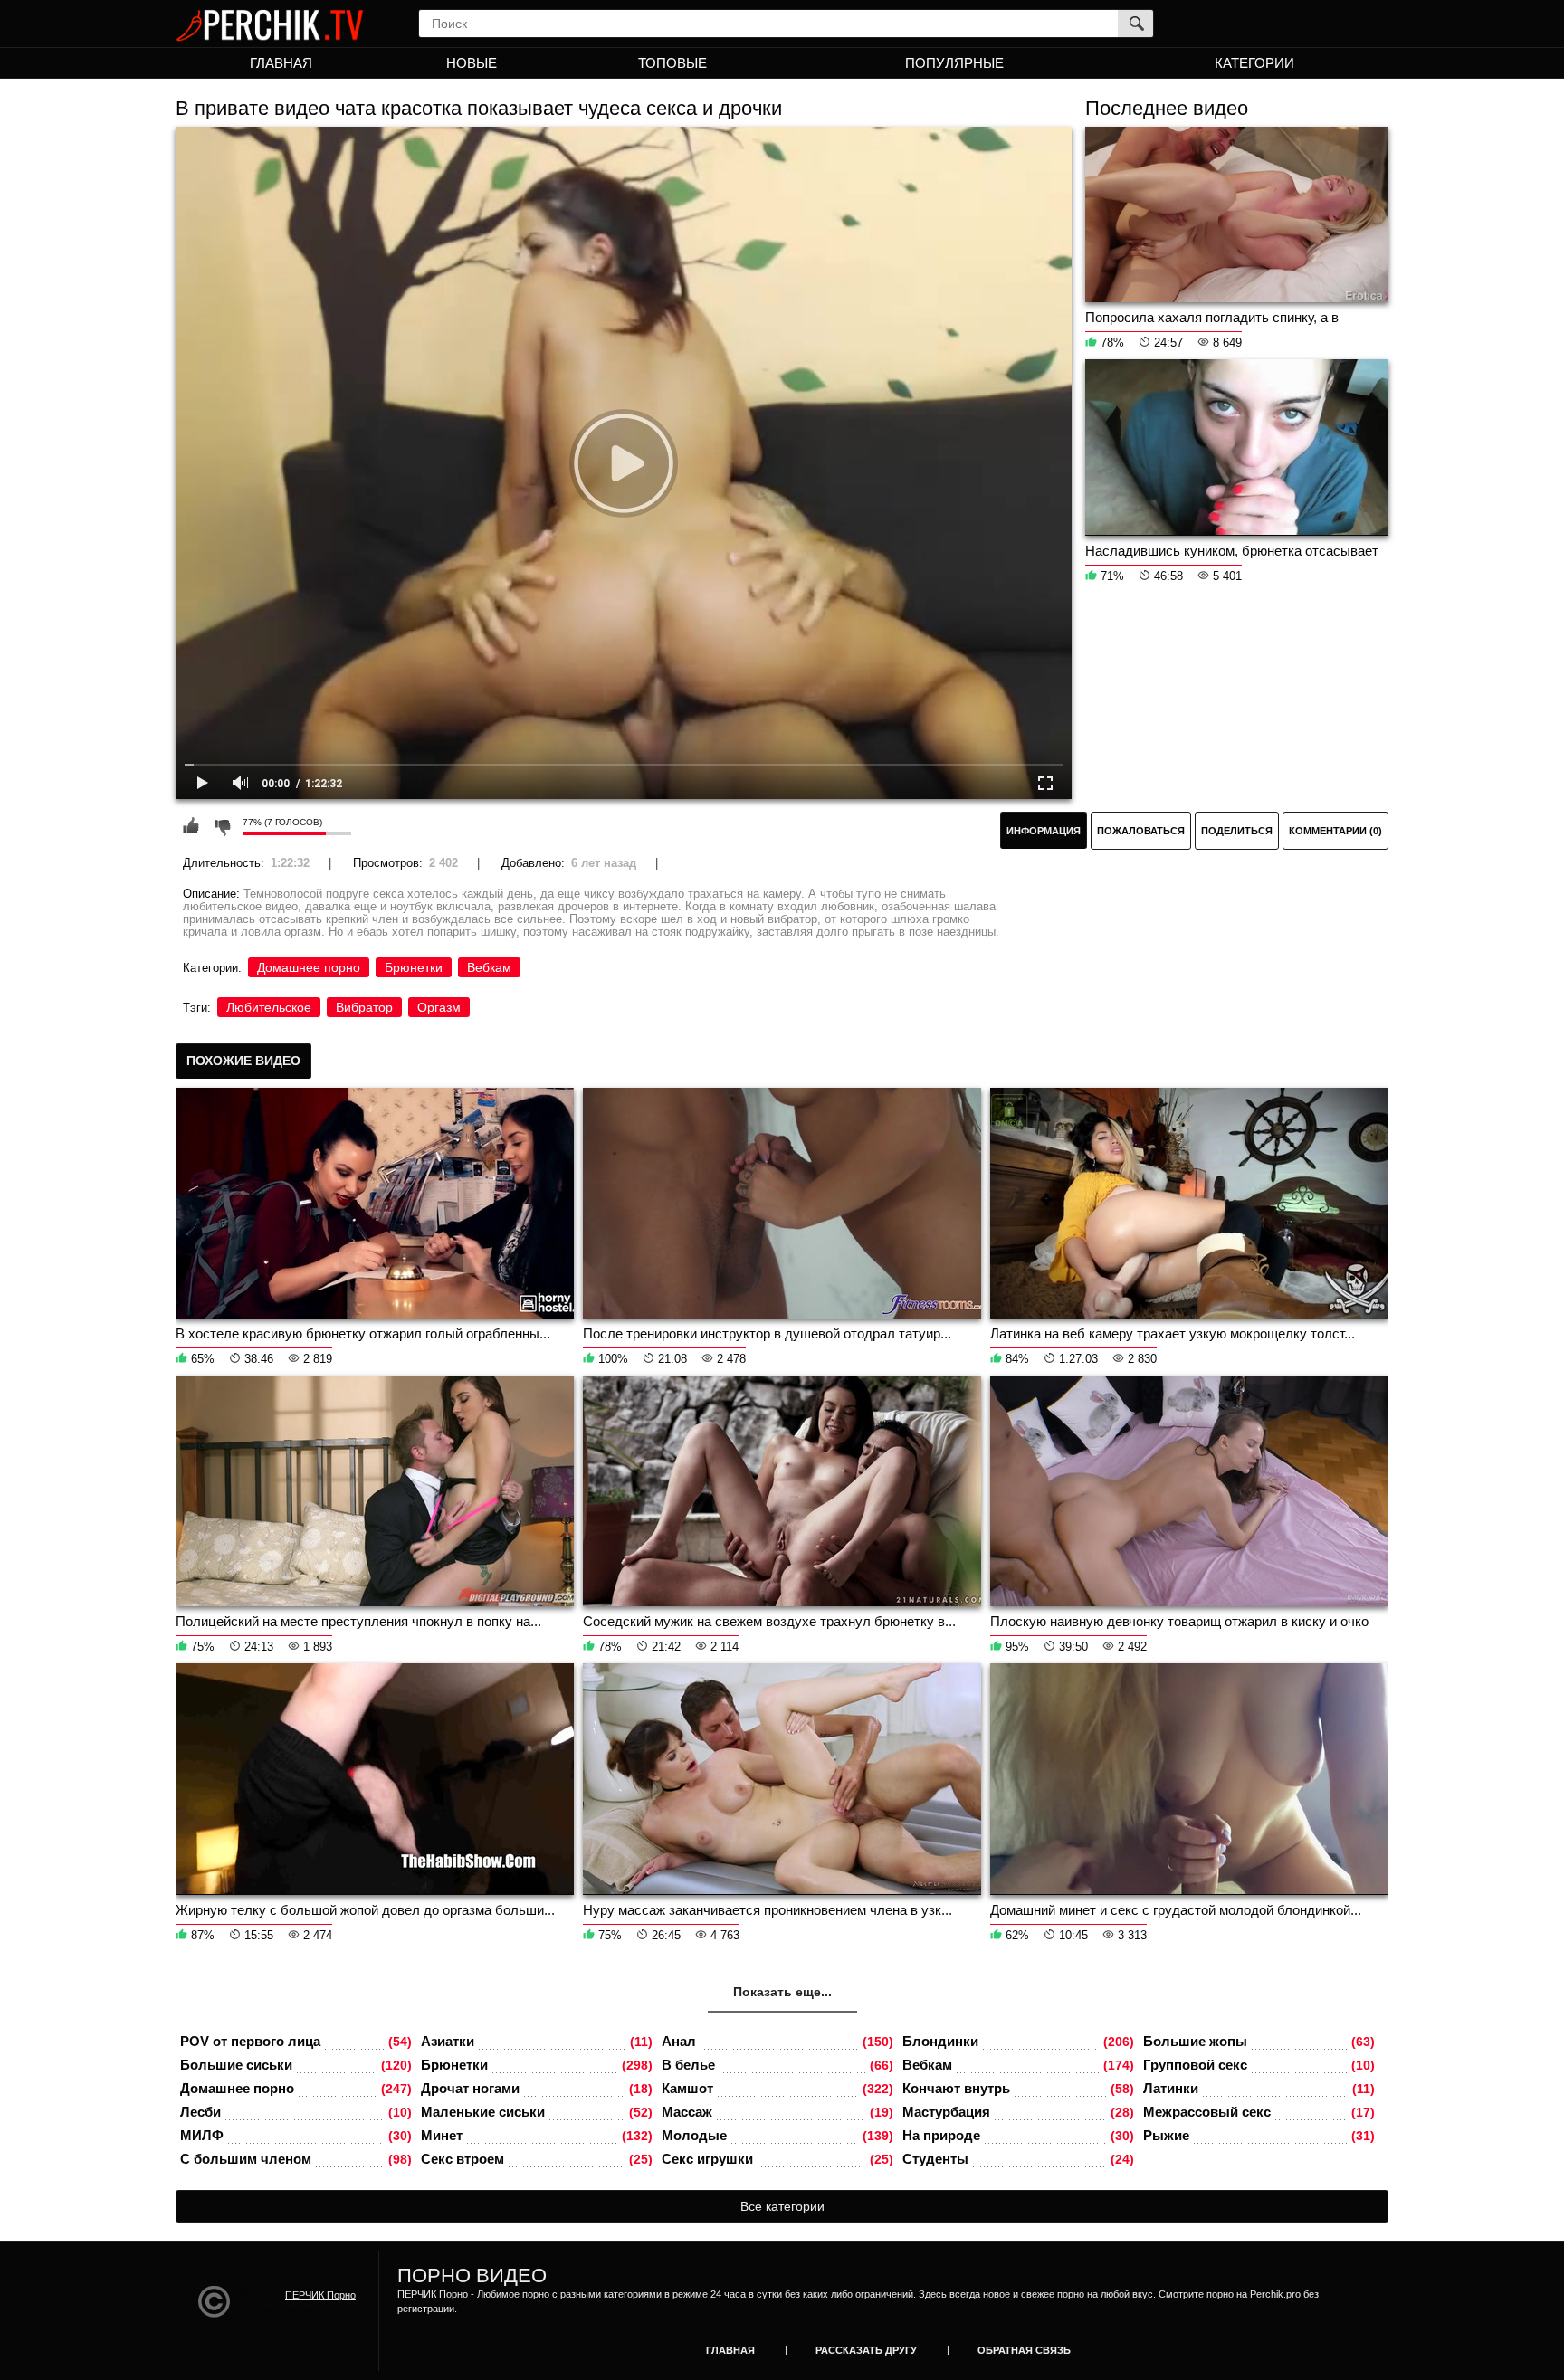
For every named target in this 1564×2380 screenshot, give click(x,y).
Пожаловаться (1141, 831)
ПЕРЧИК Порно (320, 2295)
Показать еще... (782, 1992)
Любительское (269, 1007)
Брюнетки (414, 967)
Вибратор (364, 1007)
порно (1071, 2294)
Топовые (672, 63)
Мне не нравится (222, 826)
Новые (472, 63)
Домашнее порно (309, 967)
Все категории (782, 2206)
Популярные (954, 63)
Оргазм (439, 1007)
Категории (1254, 63)
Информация (1044, 831)
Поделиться (1237, 831)
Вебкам (489, 967)
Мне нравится (191, 826)
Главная (281, 63)
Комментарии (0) (1335, 831)
